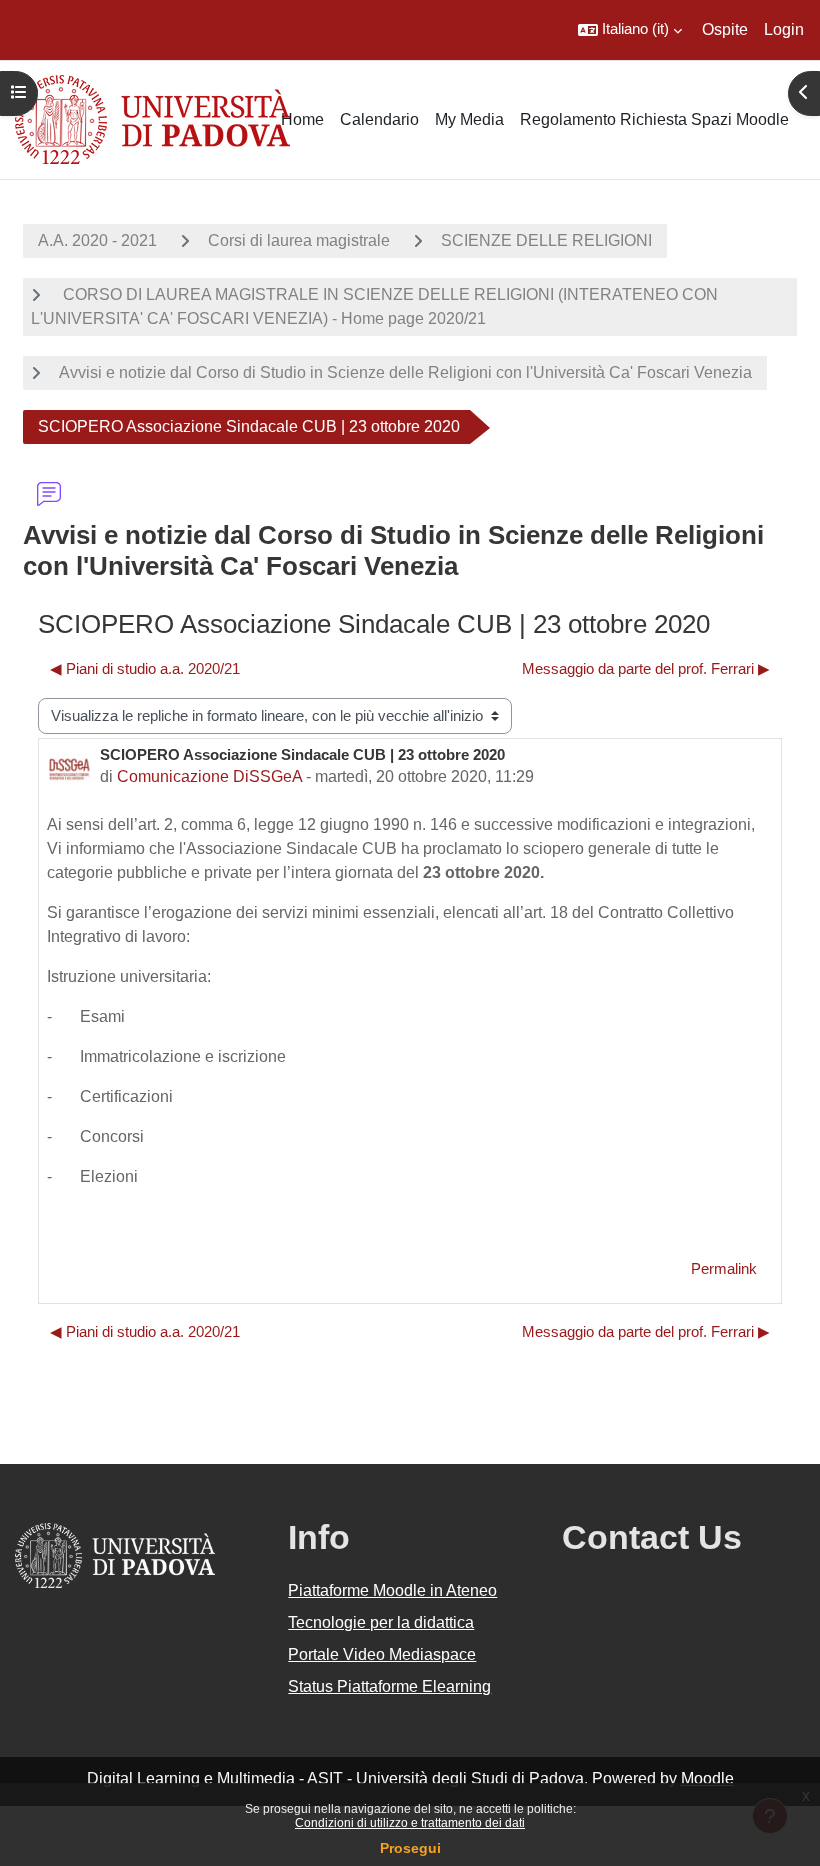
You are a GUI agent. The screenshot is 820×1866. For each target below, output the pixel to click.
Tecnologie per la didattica (381, 1622)
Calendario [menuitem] (379, 119)
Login (784, 29)
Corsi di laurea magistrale (299, 240)
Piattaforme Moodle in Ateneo (392, 1590)
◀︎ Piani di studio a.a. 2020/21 (145, 669)
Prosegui (410, 1848)
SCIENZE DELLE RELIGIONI (546, 240)
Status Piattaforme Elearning (389, 1686)
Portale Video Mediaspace (382, 1654)
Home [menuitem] (302, 119)
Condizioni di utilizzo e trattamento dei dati (410, 1823)
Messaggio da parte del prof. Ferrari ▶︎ (646, 669)
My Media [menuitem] (469, 119)
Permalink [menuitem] (724, 1269)
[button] (630, 30)
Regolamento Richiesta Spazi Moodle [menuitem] (654, 119)
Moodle (707, 1778)
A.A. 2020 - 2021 (97, 240)
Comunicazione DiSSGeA (209, 776)
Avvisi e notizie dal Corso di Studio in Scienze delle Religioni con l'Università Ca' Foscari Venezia (405, 372)
